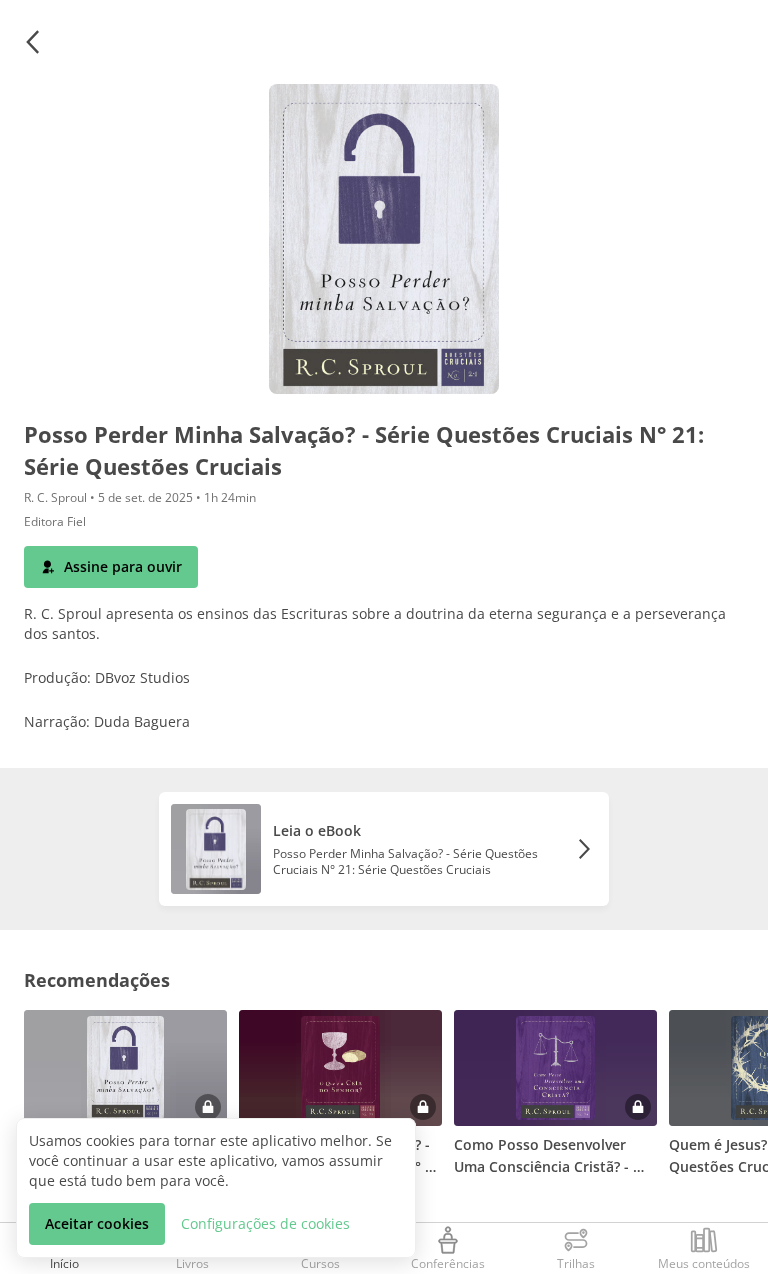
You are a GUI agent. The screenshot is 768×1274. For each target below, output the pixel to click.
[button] (32, 42)
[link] (384, 849)
